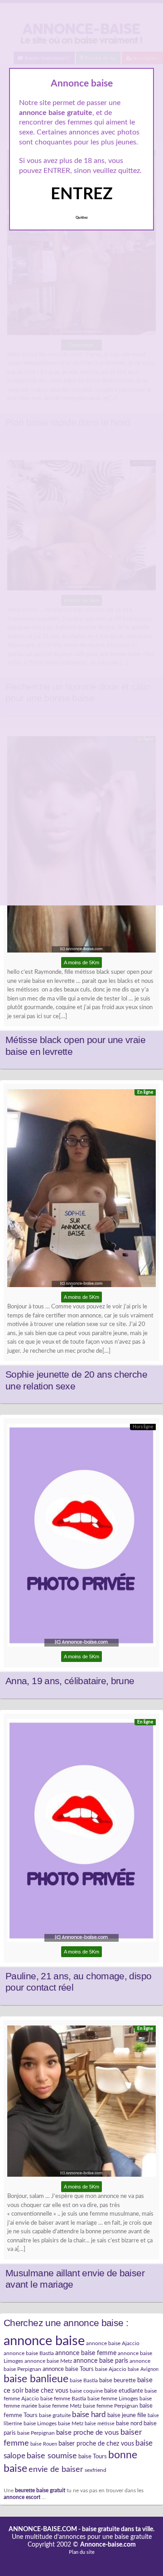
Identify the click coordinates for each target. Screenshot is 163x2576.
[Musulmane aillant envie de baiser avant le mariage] (81, 2104)
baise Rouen (44, 2444)
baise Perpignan (36, 2433)
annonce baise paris (101, 2361)
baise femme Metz (60, 2406)
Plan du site (82, 2552)
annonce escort (22, 2497)
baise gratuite (55, 2415)
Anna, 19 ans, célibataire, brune (70, 1681)
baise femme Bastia (63, 2399)
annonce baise (44, 2341)
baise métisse (100, 2424)
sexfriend (96, 2470)
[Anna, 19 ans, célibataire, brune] (81, 1537)
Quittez (82, 218)
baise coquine (86, 2391)
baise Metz (71, 2423)
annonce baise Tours (68, 2369)
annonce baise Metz (48, 2361)
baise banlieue (36, 2379)
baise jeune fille (127, 2415)
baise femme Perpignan (110, 2406)
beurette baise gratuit (40, 2491)
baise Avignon (143, 2369)
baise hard (89, 2415)
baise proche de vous (88, 2433)
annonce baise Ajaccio (113, 2343)
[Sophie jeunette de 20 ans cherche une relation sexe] (81, 1190)
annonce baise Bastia (29, 2353)
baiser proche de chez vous (96, 2444)
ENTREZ (82, 194)
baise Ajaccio (111, 2369)
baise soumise (52, 2456)
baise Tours (93, 2456)
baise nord (129, 2423)
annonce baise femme (86, 2353)
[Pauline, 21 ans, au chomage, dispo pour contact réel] (81, 1833)
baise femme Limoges (113, 2399)
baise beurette (117, 2380)
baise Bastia (84, 2380)
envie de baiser (56, 2469)
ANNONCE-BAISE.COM (43, 2529)
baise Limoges (40, 2423)
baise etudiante (124, 2391)
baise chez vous (47, 2391)
